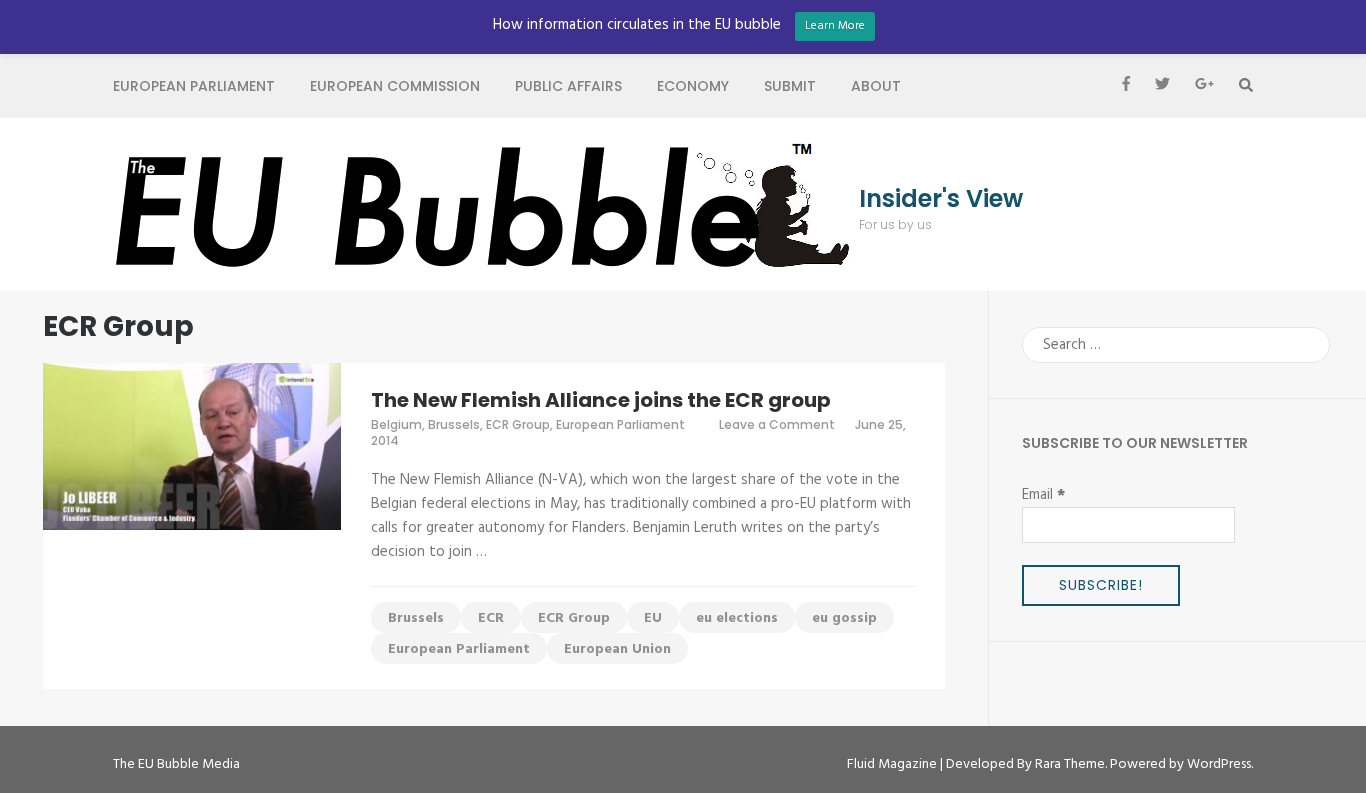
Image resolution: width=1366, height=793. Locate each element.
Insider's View (941, 199)
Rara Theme (1070, 764)
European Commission (395, 86)
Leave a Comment (777, 424)
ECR (491, 618)
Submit (790, 86)
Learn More (835, 26)
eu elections (737, 618)
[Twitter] (1162, 86)
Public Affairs (568, 86)
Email (1043, 495)
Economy (693, 86)
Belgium (396, 424)
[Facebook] (1126, 86)
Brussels (454, 424)
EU (653, 618)
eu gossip (844, 618)
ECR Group (518, 424)
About (876, 86)
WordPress (1219, 764)
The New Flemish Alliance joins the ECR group (601, 400)
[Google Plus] (1204, 86)
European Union (617, 649)
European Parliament (194, 86)
